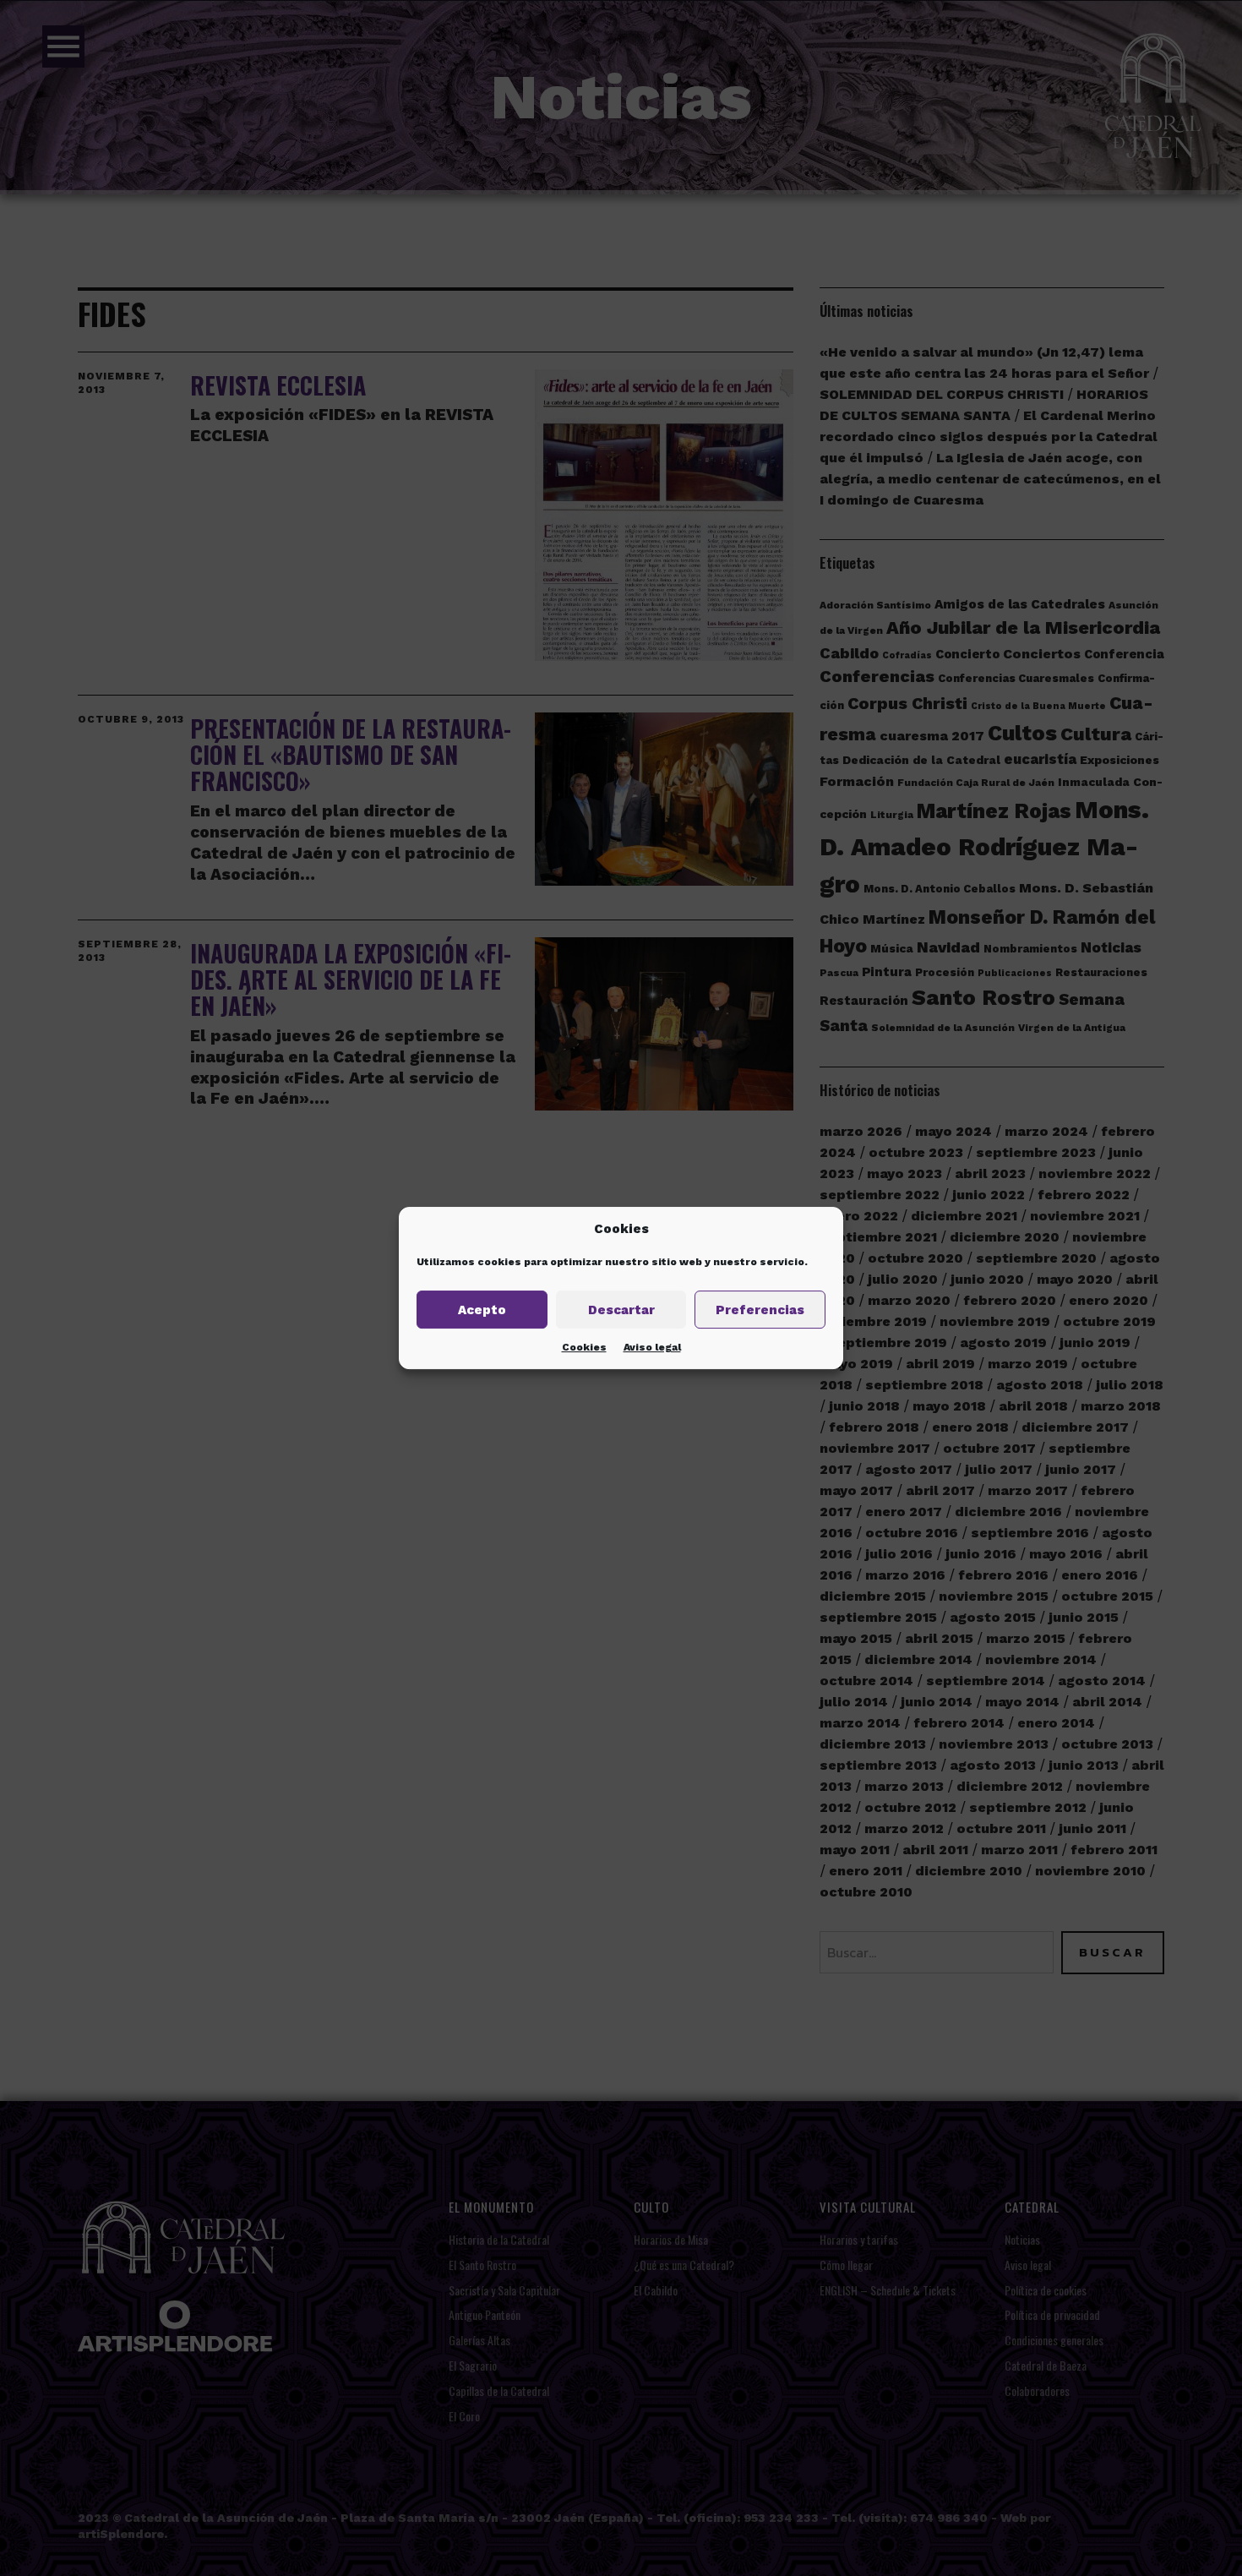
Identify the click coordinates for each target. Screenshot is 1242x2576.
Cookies (584, 1347)
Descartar (621, 1310)
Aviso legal (652, 1347)
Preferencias (760, 1310)
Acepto (482, 1310)
